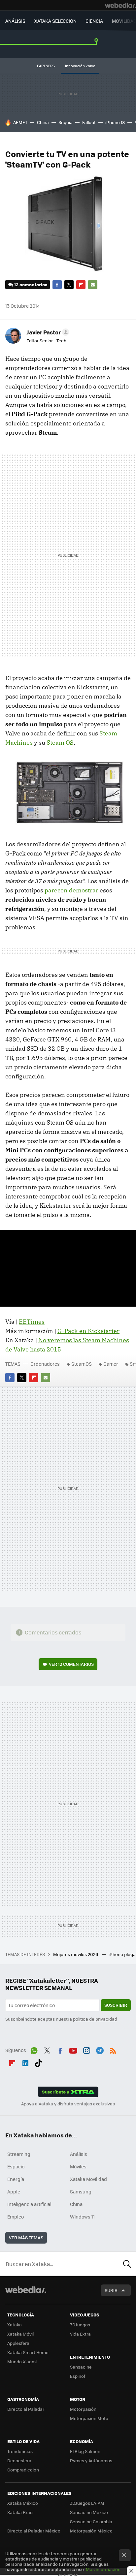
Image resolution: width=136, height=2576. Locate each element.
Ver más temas (26, 2237)
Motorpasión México (91, 2531)
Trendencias (20, 2451)
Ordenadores (45, 1364)
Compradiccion (23, 2470)
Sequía (66, 122)
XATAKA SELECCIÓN (55, 21)
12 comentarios (31, 284)
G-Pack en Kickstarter (88, 1331)
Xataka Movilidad (88, 2179)
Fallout (89, 122)
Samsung (81, 2191)
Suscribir (116, 2005)
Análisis (79, 2154)
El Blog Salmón (85, 2451)
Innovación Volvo (80, 66)
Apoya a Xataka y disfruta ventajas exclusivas (68, 2104)
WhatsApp (34, 2049)
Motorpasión (83, 2409)
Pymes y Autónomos (91, 2460)
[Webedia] (120, 5)
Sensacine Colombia (91, 2521)
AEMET (20, 122)
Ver (71, 1664)
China (43, 122)
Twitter (69, 285)
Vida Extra (80, 2334)
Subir (111, 2290)
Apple (14, 2191)
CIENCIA (94, 21)
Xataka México (23, 2503)
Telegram (100, 2049)
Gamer (111, 1364)
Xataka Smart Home (28, 2352)
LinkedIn (25, 2062)
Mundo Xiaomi (22, 2361)
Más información (103, 2569)
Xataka (15, 2325)
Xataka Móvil (20, 2334)
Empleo (16, 2217)
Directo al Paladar (26, 2409)
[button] (47, 332)
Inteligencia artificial (29, 2204)
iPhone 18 (115, 122)
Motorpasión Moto (89, 2418)
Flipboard (81, 285)
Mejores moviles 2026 (76, 1954)
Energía (16, 2179)
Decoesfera (19, 2460)
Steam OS (60, 743)
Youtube (73, 2049)
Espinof (78, 2376)
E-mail (93, 285)
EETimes (32, 1322)
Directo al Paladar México (34, 2531)
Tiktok (38, 2062)
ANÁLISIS (15, 21)
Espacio (16, 2166)
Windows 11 (82, 2217)
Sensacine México (89, 2512)
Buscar (127, 2264)
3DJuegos (80, 2325)
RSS (113, 2049)
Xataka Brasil (21, 2512)
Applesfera (18, 2343)
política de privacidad (95, 2019)
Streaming (19, 2154)
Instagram (86, 2049)
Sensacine (81, 2367)
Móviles (78, 2166)
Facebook (57, 285)
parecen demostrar (71, 890)
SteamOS (82, 1364)
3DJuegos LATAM (87, 2503)
